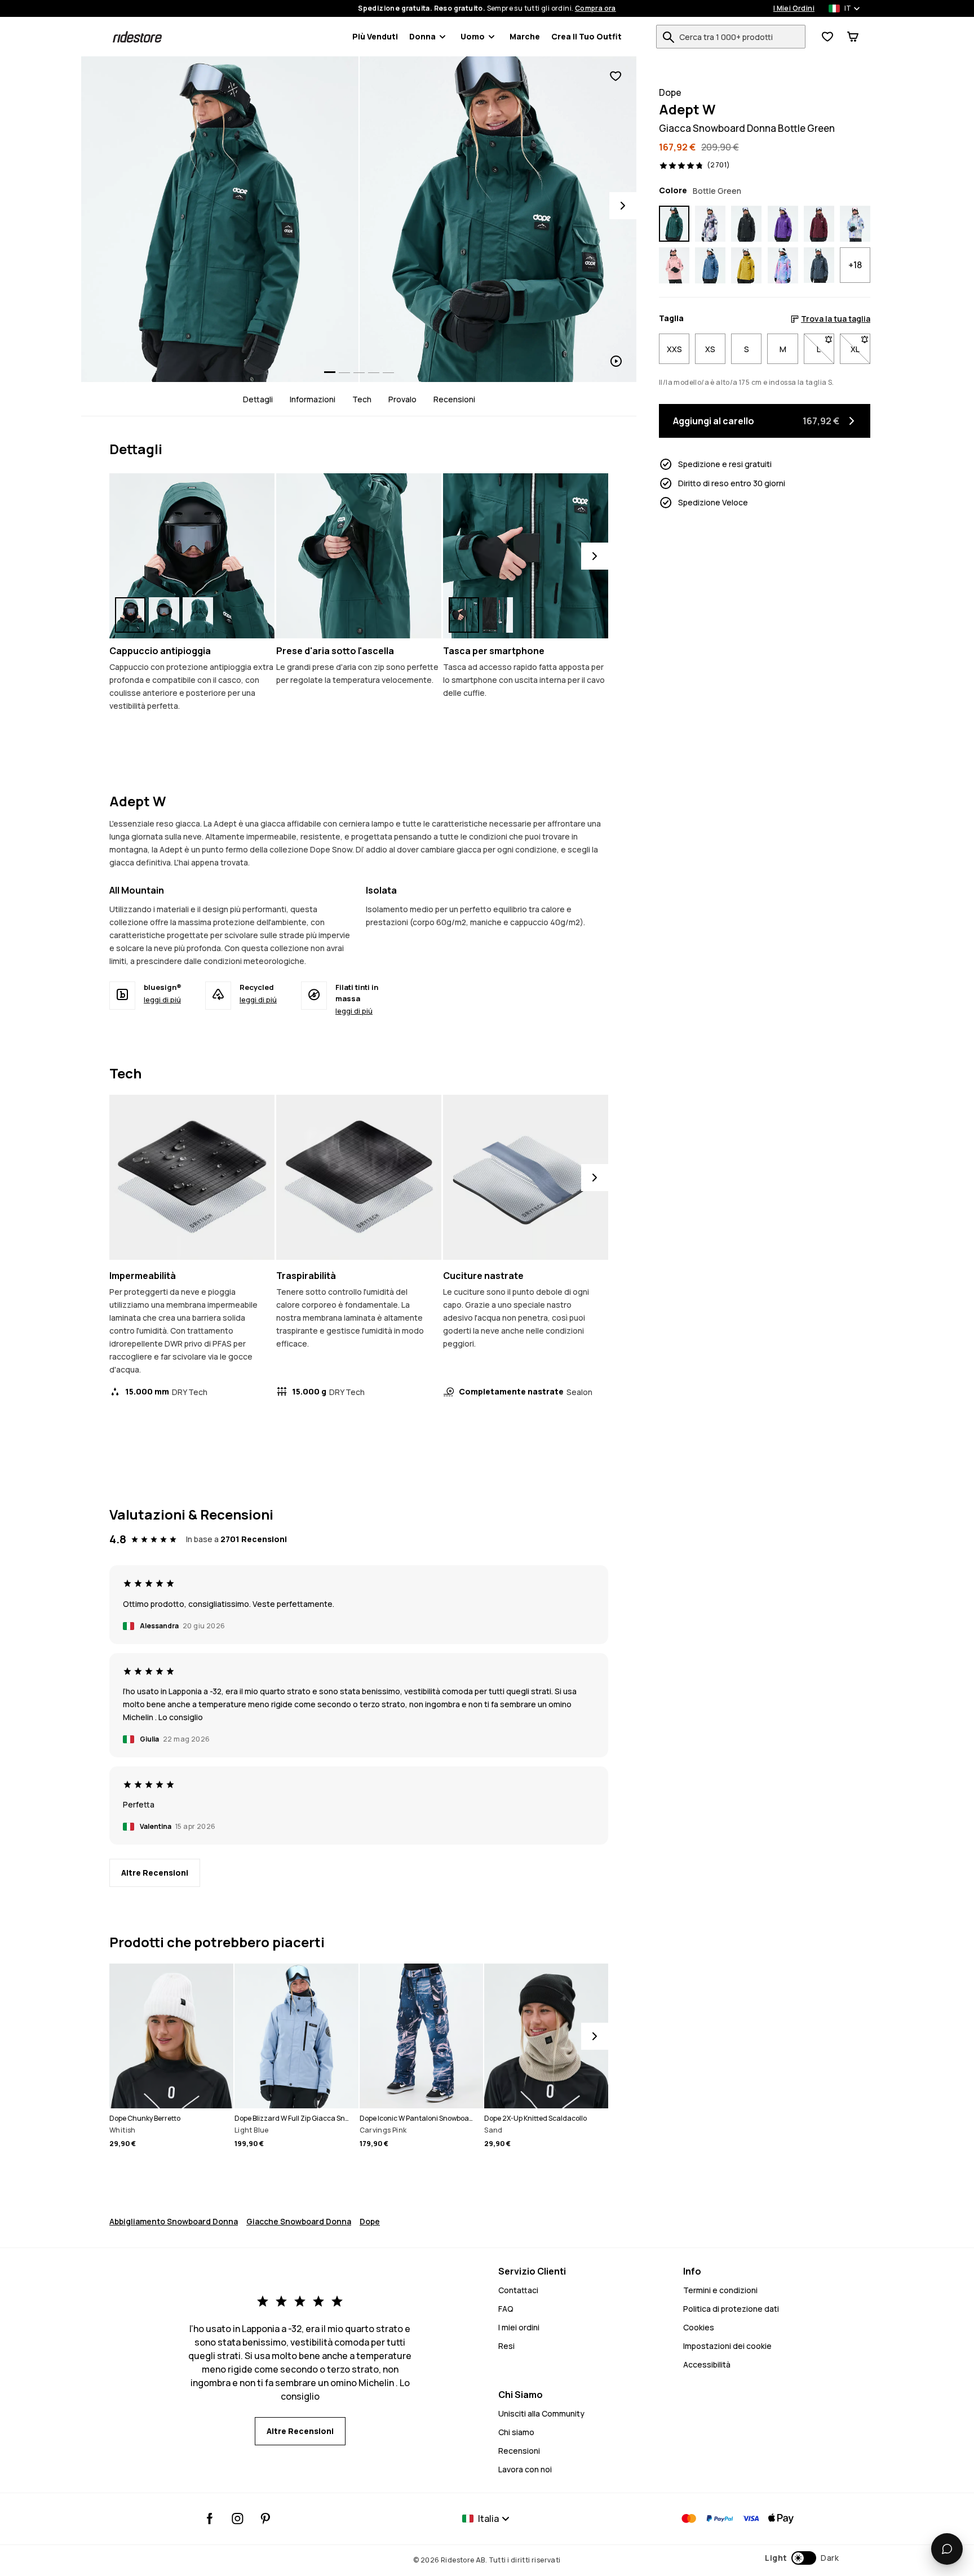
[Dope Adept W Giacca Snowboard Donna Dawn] (783, 265)
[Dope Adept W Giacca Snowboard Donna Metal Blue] (819, 265)
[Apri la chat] (947, 2549)
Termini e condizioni (720, 2290)
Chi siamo (516, 2432)
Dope (370, 2221)
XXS (674, 349)
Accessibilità (707, 2364)
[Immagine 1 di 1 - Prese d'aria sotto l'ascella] (359, 556)
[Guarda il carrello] (853, 37)
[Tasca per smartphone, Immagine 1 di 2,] (464, 615)
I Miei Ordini (794, 8)
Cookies (699, 2327)
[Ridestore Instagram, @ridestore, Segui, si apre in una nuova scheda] (238, 2519)
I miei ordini (519, 2327)
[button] (802, 2558)
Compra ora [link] (596, 8)
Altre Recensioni (155, 1873)
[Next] (623, 206)
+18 (855, 265)
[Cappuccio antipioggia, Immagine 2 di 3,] (164, 615)
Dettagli (258, 399)
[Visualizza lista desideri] (827, 37)
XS (710, 349)
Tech (362, 399)
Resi (506, 2346)
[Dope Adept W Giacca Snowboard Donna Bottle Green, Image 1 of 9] (220, 219)
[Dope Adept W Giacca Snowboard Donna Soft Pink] (674, 265)
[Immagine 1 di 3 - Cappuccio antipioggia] (192, 556)
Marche (525, 36)
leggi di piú (162, 1000)
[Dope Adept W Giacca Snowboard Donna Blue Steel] (710, 265)
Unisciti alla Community (541, 2413)
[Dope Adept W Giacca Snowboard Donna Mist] (855, 224)
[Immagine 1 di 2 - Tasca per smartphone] (526, 556)
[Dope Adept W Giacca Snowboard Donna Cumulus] (710, 224)
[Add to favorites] (616, 76)
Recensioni (454, 399)
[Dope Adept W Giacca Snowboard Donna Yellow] (746, 265)
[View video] (498, 219)
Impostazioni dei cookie (727, 2346)
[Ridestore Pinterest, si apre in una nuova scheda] (265, 2519)
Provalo (402, 399)
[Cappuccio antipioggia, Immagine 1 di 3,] (130, 615)
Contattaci (518, 2290)
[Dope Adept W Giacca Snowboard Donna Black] (746, 224)
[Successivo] (595, 556)
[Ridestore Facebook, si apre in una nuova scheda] (210, 2519)
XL (860, 349)
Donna (422, 36)
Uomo (473, 36)
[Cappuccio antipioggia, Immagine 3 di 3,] (198, 615)
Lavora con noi (525, 2469)
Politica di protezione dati (731, 2309)
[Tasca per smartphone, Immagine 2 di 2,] (498, 615)
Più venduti (375, 36)
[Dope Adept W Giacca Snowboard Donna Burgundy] (819, 224)
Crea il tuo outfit (586, 36)
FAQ (506, 2309)
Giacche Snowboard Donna (299, 2221)
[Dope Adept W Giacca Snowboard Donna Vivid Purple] (783, 224)
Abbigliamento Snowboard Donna (174, 2221)
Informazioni (313, 399)
